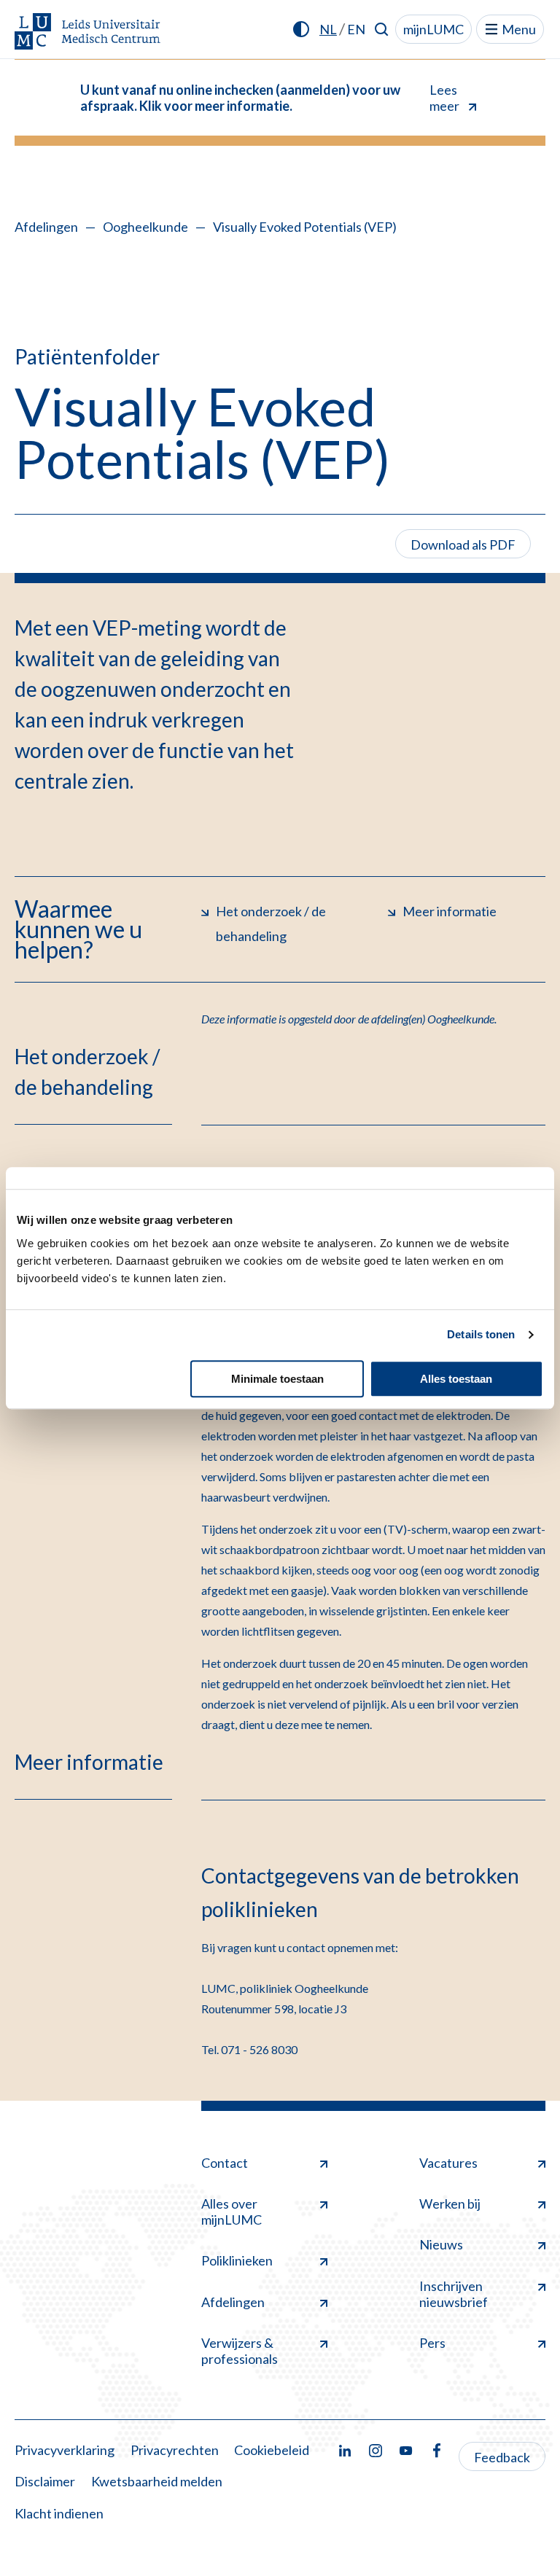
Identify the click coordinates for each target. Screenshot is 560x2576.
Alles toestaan (456, 1379)
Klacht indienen (59, 2513)
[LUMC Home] (87, 32)
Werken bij (450, 2204)
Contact (225, 2163)
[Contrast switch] (301, 29)
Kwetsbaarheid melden (157, 2481)
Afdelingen (46, 227)
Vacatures (448, 2163)
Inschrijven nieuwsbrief (454, 2294)
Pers (432, 2343)
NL (328, 29)
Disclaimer (45, 2481)
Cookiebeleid (272, 2450)
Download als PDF (463, 545)
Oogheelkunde (145, 227)
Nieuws (441, 2244)
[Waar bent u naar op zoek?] (382, 29)
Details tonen (481, 1334)
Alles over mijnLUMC (232, 2212)
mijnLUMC (433, 29)
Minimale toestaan (277, 1379)
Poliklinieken (237, 2260)
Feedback (502, 2457)
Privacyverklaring (65, 2450)
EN (356, 29)
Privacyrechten (175, 2450)
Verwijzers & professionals (240, 2351)
